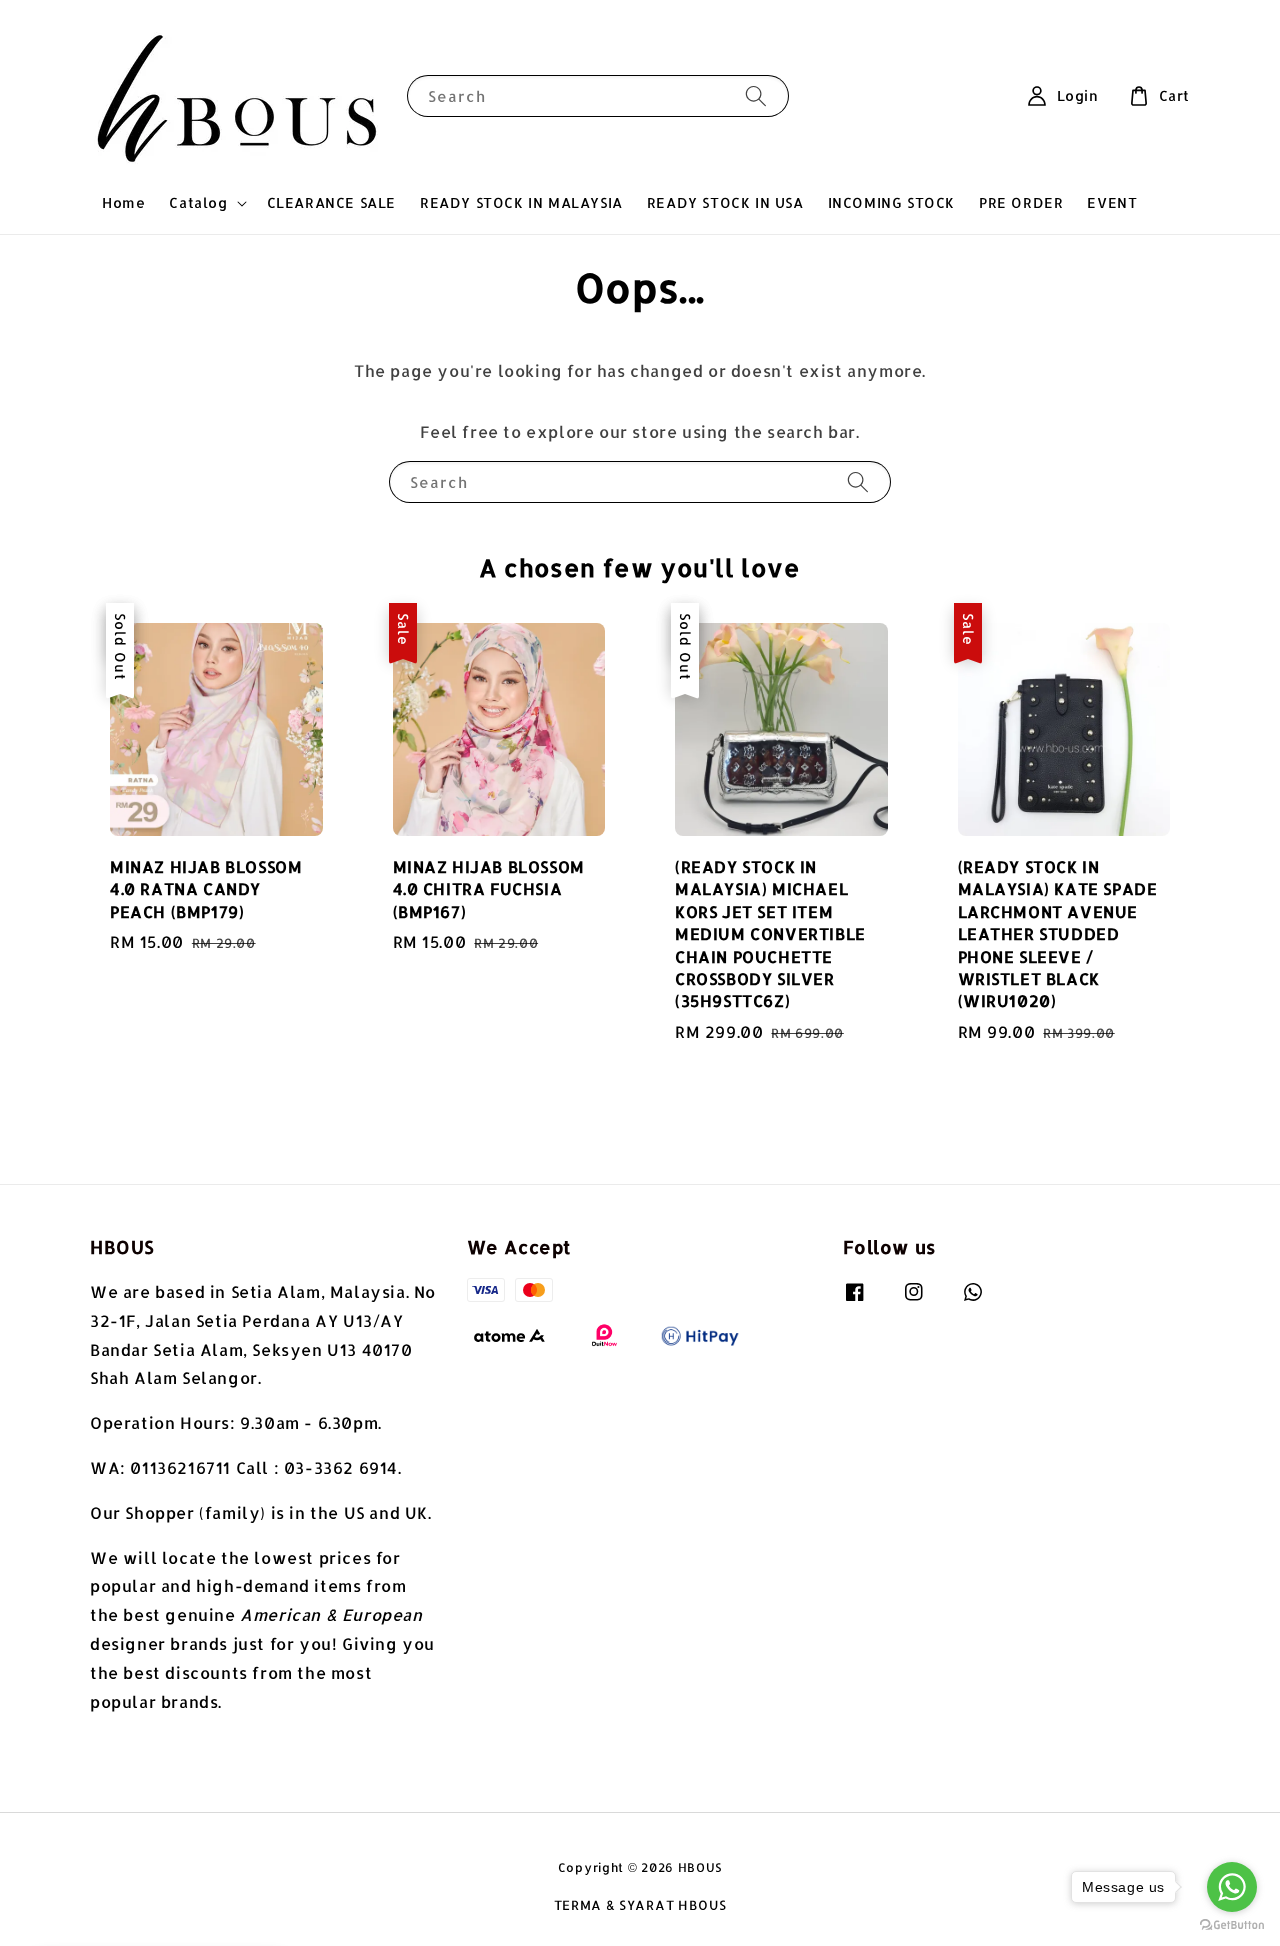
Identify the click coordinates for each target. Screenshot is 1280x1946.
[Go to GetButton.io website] (1232, 1925)
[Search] (756, 95)
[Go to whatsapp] (1232, 1887)
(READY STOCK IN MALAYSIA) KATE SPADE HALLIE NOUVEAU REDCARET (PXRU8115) (184, 1928)
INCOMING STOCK (891, 202)
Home (123, 202)
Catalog (198, 202)
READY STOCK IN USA (725, 202)
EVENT (1112, 202)
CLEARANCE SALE (331, 202)
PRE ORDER (1021, 202)
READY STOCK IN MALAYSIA (521, 202)
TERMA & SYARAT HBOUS (640, 1905)
